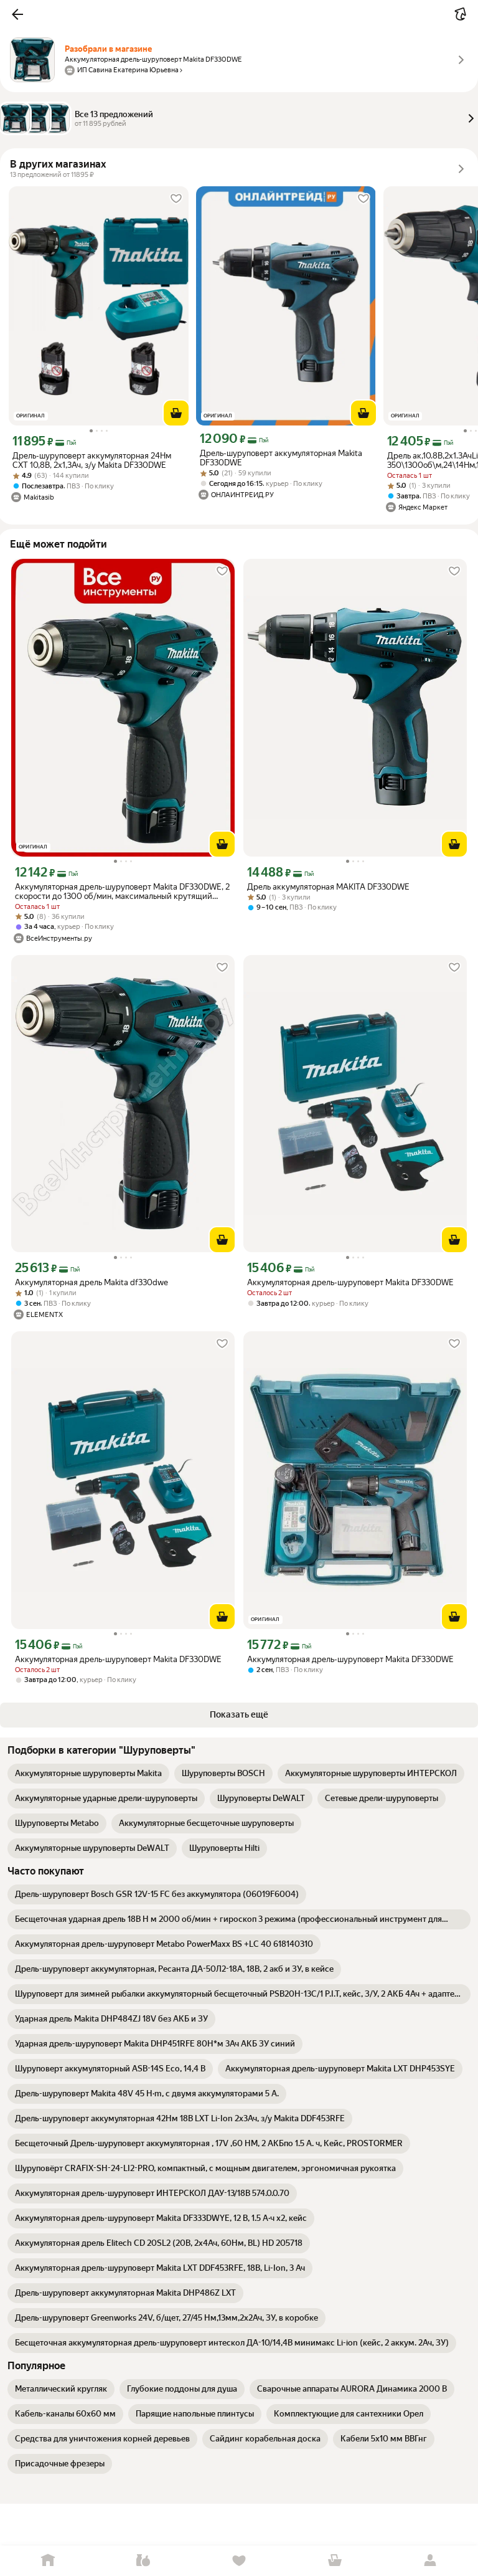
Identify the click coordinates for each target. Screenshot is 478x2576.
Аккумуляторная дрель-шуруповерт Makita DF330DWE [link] (350, 1282)
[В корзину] (176, 413)
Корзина (335, 2561)
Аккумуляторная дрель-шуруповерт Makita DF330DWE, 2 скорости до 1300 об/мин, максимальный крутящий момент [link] (122, 891)
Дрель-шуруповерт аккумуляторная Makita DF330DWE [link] (281, 458)
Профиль (430, 2561)
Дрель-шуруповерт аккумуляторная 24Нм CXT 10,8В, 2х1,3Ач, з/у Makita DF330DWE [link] (92, 460)
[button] (17, 14)
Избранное (239, 2561)
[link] (88, 1774)
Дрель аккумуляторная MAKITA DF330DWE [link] (328, 887)
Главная (48, 2561)
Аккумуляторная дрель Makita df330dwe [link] (91, 1282)
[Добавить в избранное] (176, 199)
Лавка (144, 2561)
